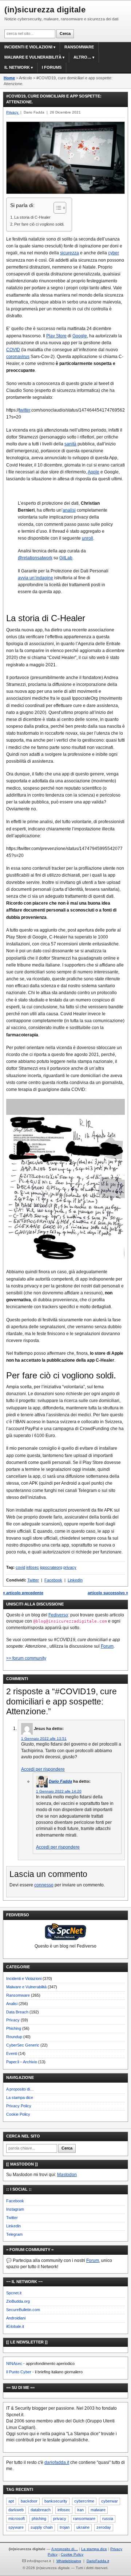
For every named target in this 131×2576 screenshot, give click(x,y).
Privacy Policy (19, 2106)
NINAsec (14, 2363)
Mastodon (67, 2175)
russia (108, 2519)
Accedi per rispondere (43, 1769)
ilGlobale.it (15, 2326)
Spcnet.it (14, 2293)
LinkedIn (75, 1580)
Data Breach (17, 2012)
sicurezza (70, 253)
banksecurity (56, 2501)
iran (80, 2510)
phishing (39, 2519)
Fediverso (58, 1615)
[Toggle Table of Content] (56, 208)
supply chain (42, 2527)
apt (11, 2501)
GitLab (66, 558)
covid (20, 1567)
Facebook (53, 1580)
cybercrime (84, 2501)
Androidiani (16, 2318)
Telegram (14, 2234)
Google (80, 336)
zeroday (104, 2527)
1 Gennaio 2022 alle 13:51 (44, 1738)
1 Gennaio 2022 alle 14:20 (59, 1791)
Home (9, 78)
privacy (70, 1567)
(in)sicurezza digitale (45, 10)
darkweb (16, 2510)
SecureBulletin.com (23, 2310)
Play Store (56, 336)
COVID (13, 350)
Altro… (82, 57)
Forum (107, 1646)
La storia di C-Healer (32, 217)
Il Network (17, 67)
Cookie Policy (18, 2114)
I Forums (52, 67)
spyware (16, 2527)
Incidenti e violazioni (28, 47)
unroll (88, 538)
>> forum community (26, 1658)
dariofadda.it (57, 2462)
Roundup (14, 2037)
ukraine (83, 2527)
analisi (69, 510)
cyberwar (110, 2501)
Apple (94, 472)
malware (98, 2510)
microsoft (17, 2519)
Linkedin (13, 2226)
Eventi (12, 2053)
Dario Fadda (60, 1781)
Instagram (15, 2209)
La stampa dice (20, 2097)
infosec (33, 1567)
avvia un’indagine (35, 578)
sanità (70, 444)
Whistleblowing (69, 2561)
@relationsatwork (35, 558)
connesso (44, 1885)
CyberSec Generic (23, 2045)
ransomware (84, 2519)
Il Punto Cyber (19, 2372)
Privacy (13, 2020)
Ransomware (79, 47)
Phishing (14, 2028)
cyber (114, 253)
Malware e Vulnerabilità (33, 57)
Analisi (12, 2004)
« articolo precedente (23, 1593)
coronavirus (18, 357)
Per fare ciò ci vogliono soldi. (39, 224)
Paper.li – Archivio (22, 2062)
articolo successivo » (108, 1593)
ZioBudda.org (18, 2301)
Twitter (33, 1580)
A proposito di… (20, 2089)
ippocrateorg (51, 1567)
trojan (65, 2527)
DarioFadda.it (98, 2561)
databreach (41, 2510)
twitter (25, 410)
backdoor (29, 2501)
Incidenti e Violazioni (24, 1978)
